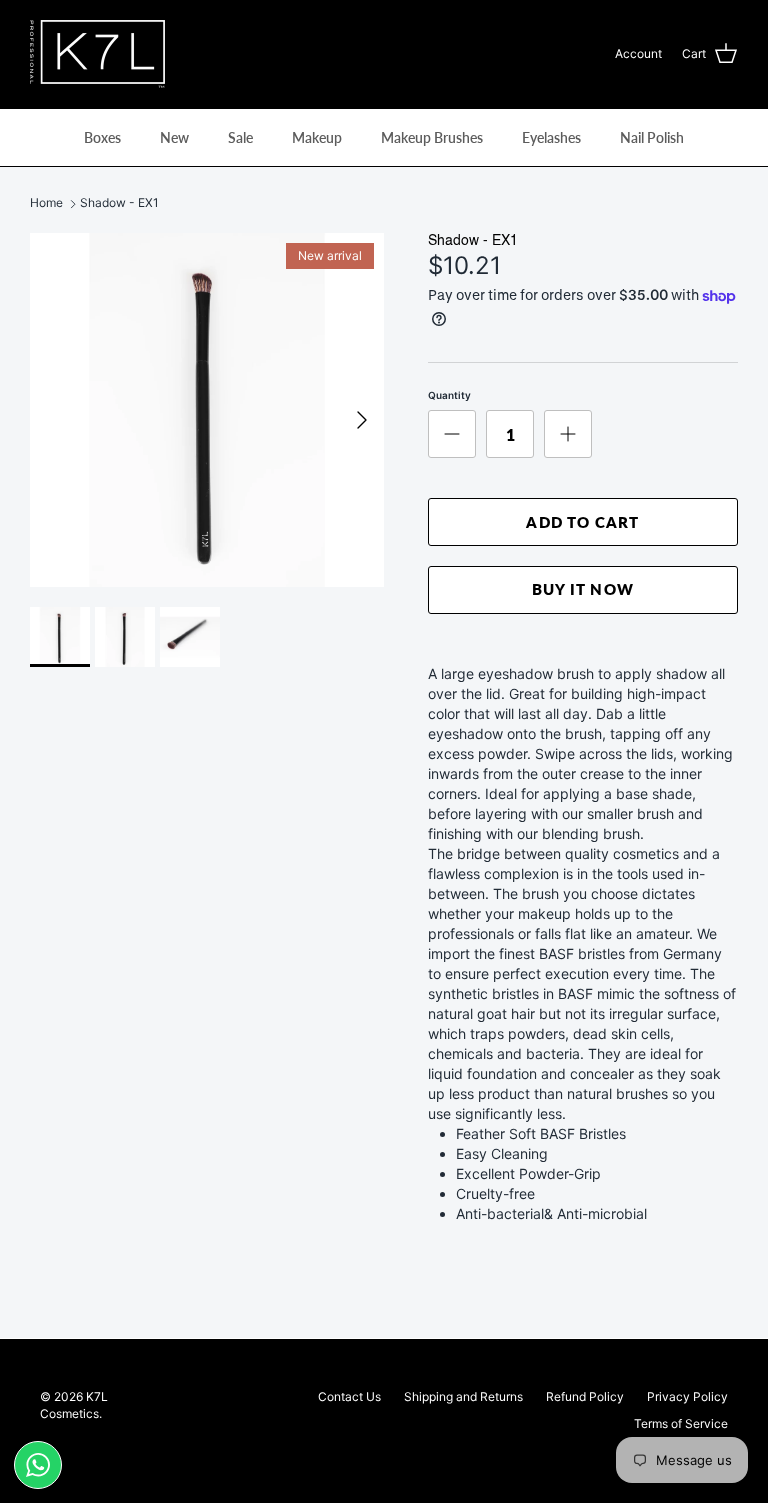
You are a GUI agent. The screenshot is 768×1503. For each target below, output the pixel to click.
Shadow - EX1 (119, 203)
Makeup (317, 137)
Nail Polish (652, 137)
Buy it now (583, 589)
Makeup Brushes (432, 137)
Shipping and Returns (463, 1396)
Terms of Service (681, 1423)
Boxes (102, 137)
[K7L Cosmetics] (97, 54)
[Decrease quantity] (452, 434)
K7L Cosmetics (74, 1405)
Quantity (449, 395)
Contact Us (349, 1396)
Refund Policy (585, 1396)
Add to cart (582, 522)
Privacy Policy (687, 1396)
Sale (240, 137)
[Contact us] (38, 1465)
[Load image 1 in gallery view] (207, 410)
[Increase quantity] (568, 434)
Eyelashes (551, 137)
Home (46, 203)
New (174, 137)
